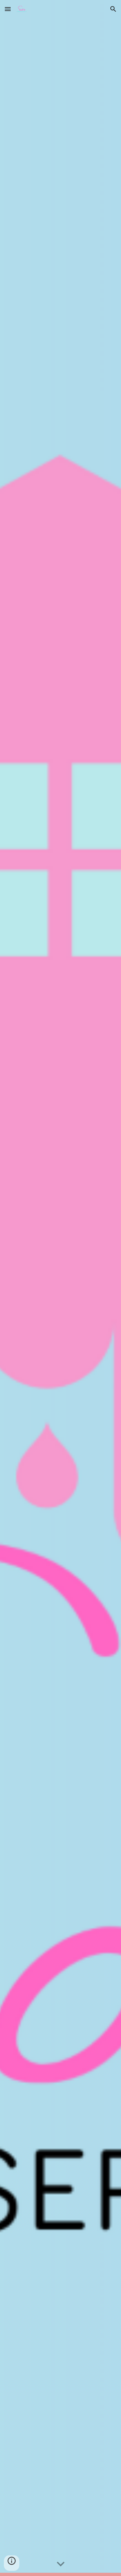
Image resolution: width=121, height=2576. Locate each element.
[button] (8, 9)
